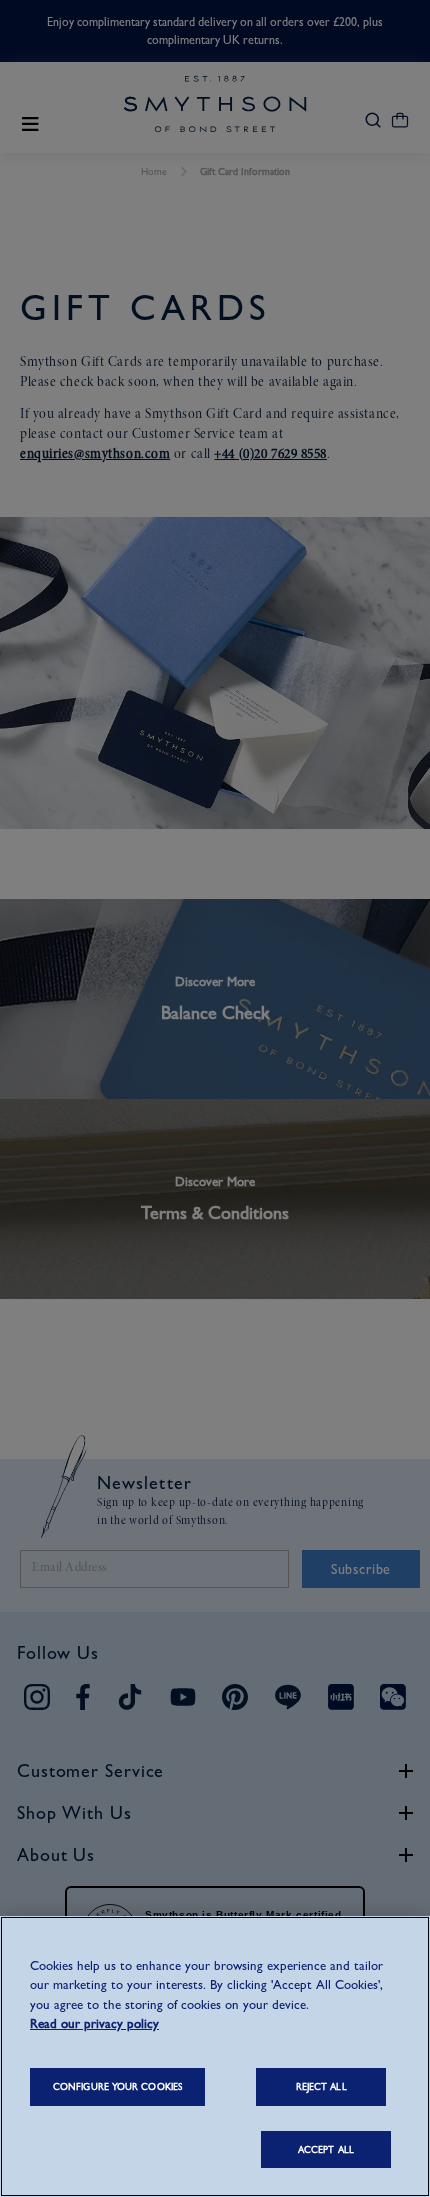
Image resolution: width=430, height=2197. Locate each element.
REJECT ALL (321, 2086)
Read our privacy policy (94, 2023)
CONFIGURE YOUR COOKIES (117, 2086)
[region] (215, 2056)
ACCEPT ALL (326, 2149)
